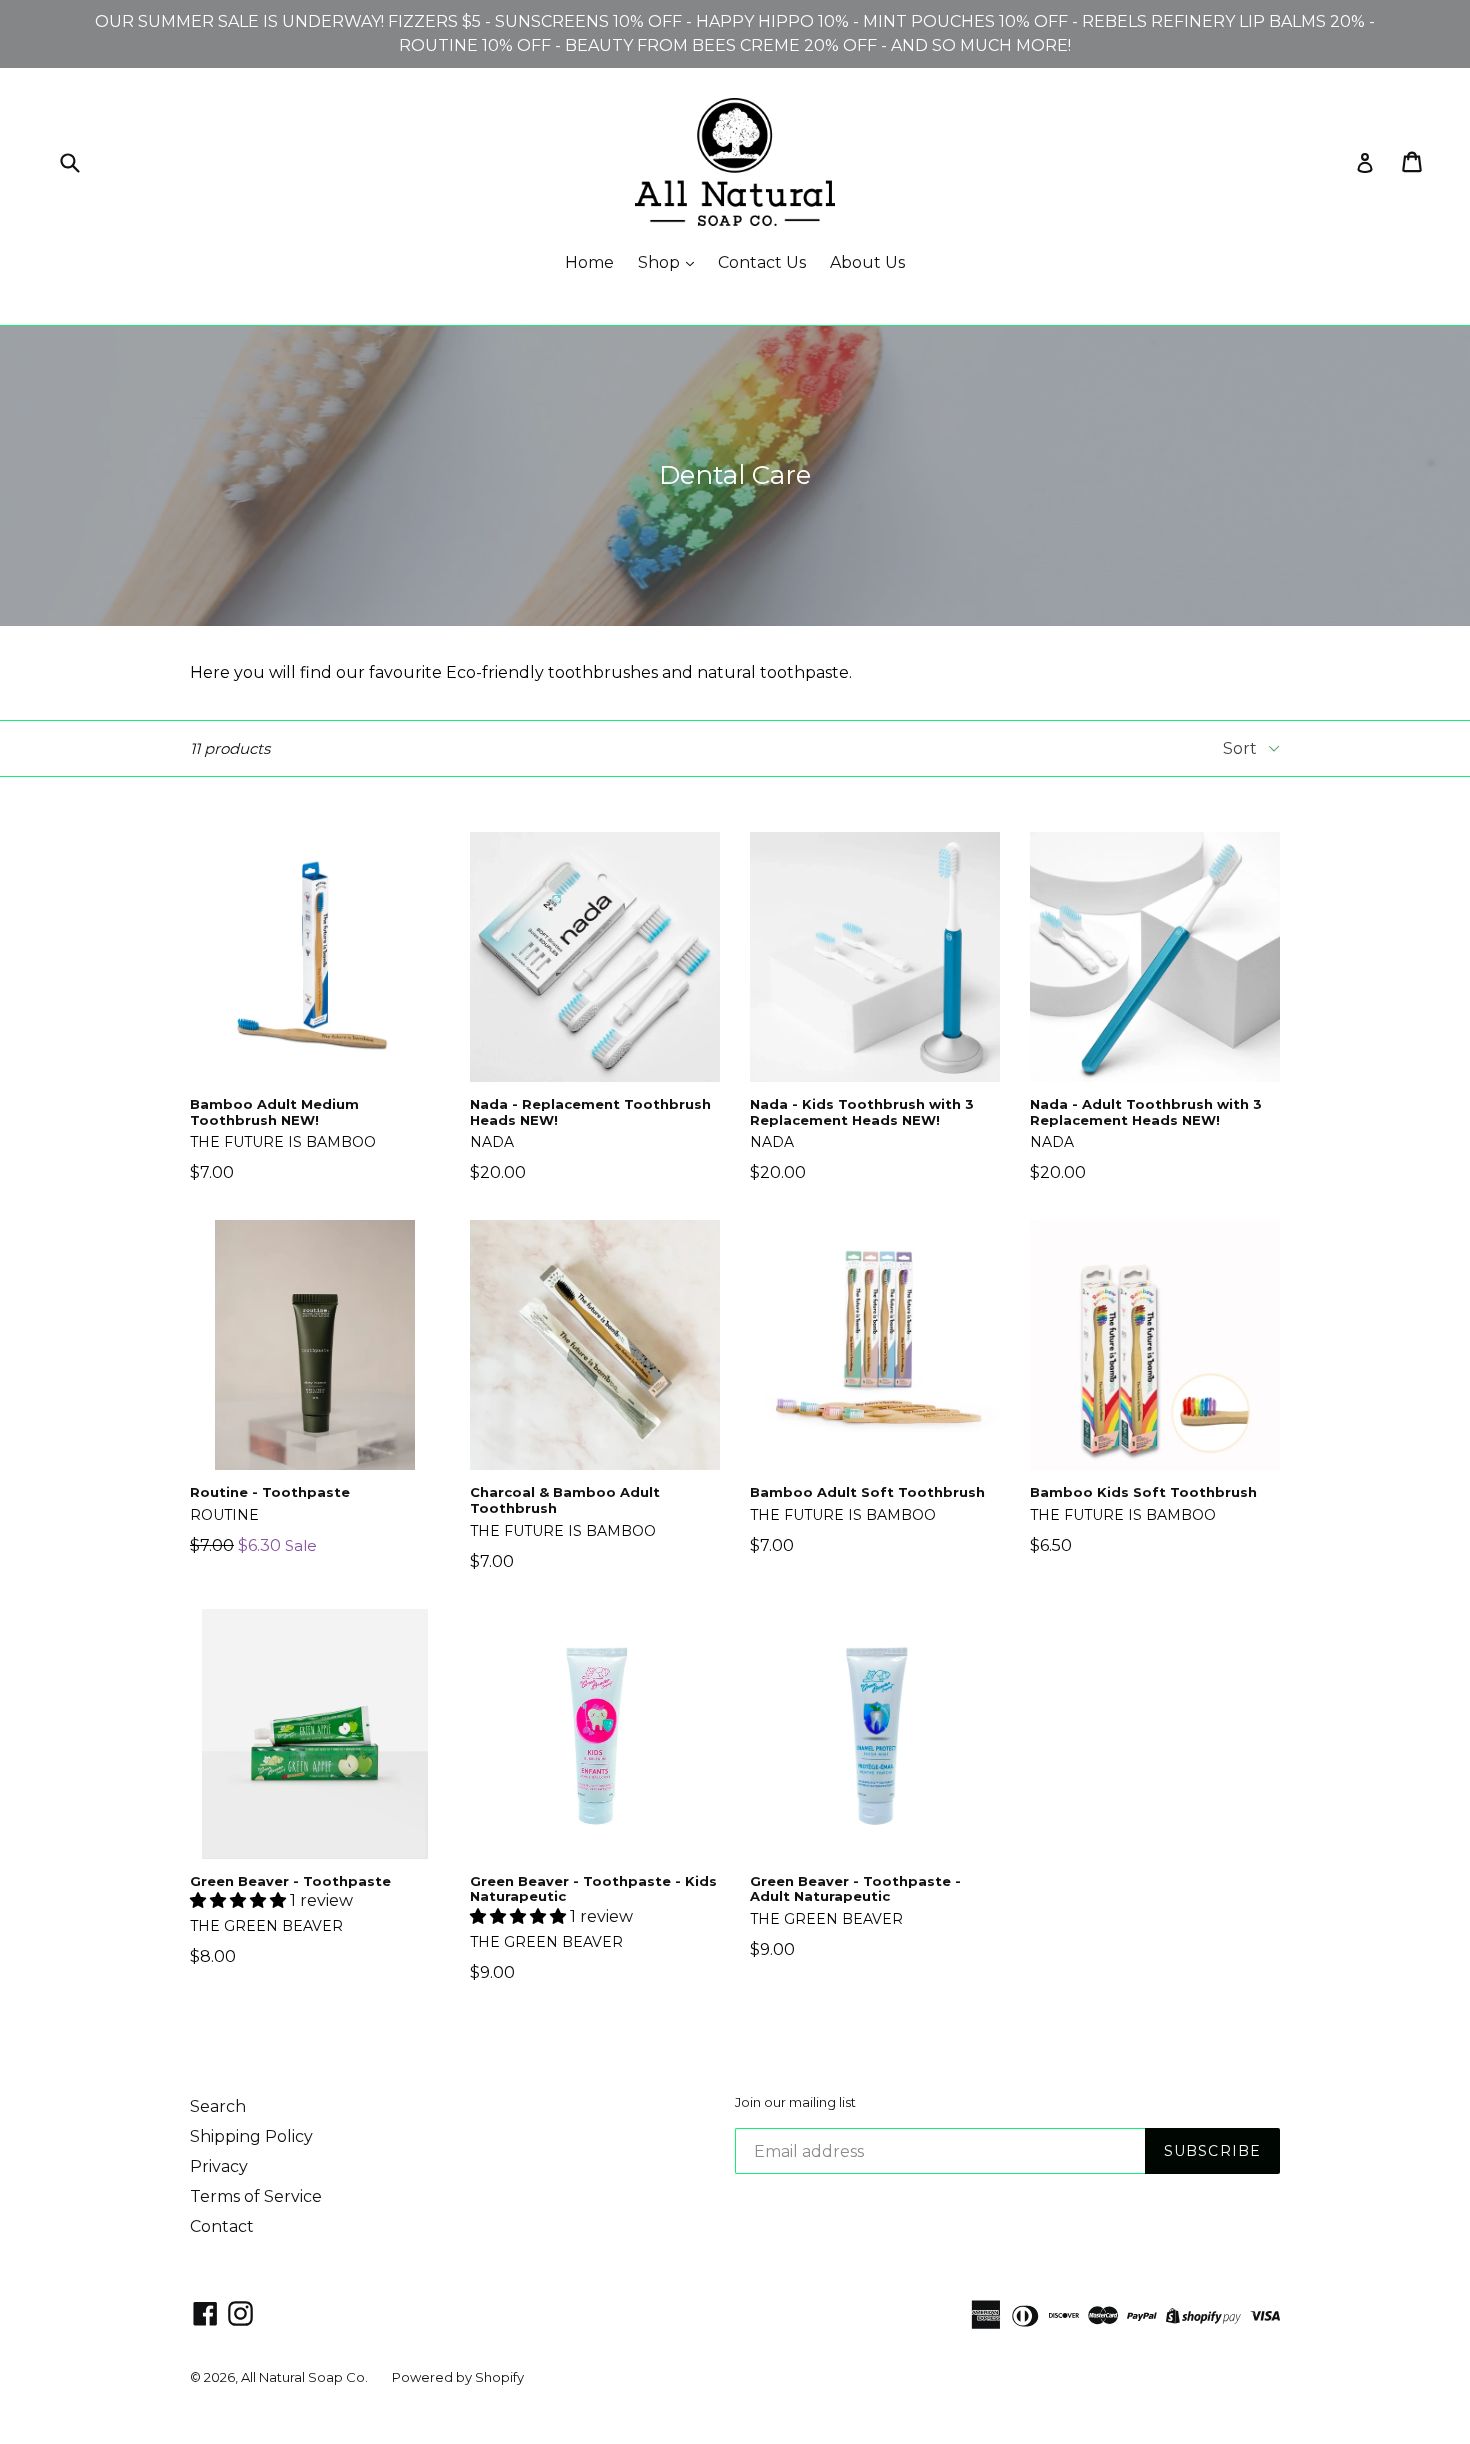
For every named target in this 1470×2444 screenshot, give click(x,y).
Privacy (219, 2166)
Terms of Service (256, 2196)
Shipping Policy (251, 2136)
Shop (661, 262)
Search (218, 2106)
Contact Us (762, 262)
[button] (240, 1900)
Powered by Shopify (458, 2377)
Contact (222, 2226)
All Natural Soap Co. (304, 2377)
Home (589, 262)
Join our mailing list (795, 2102)
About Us (867, 262)
